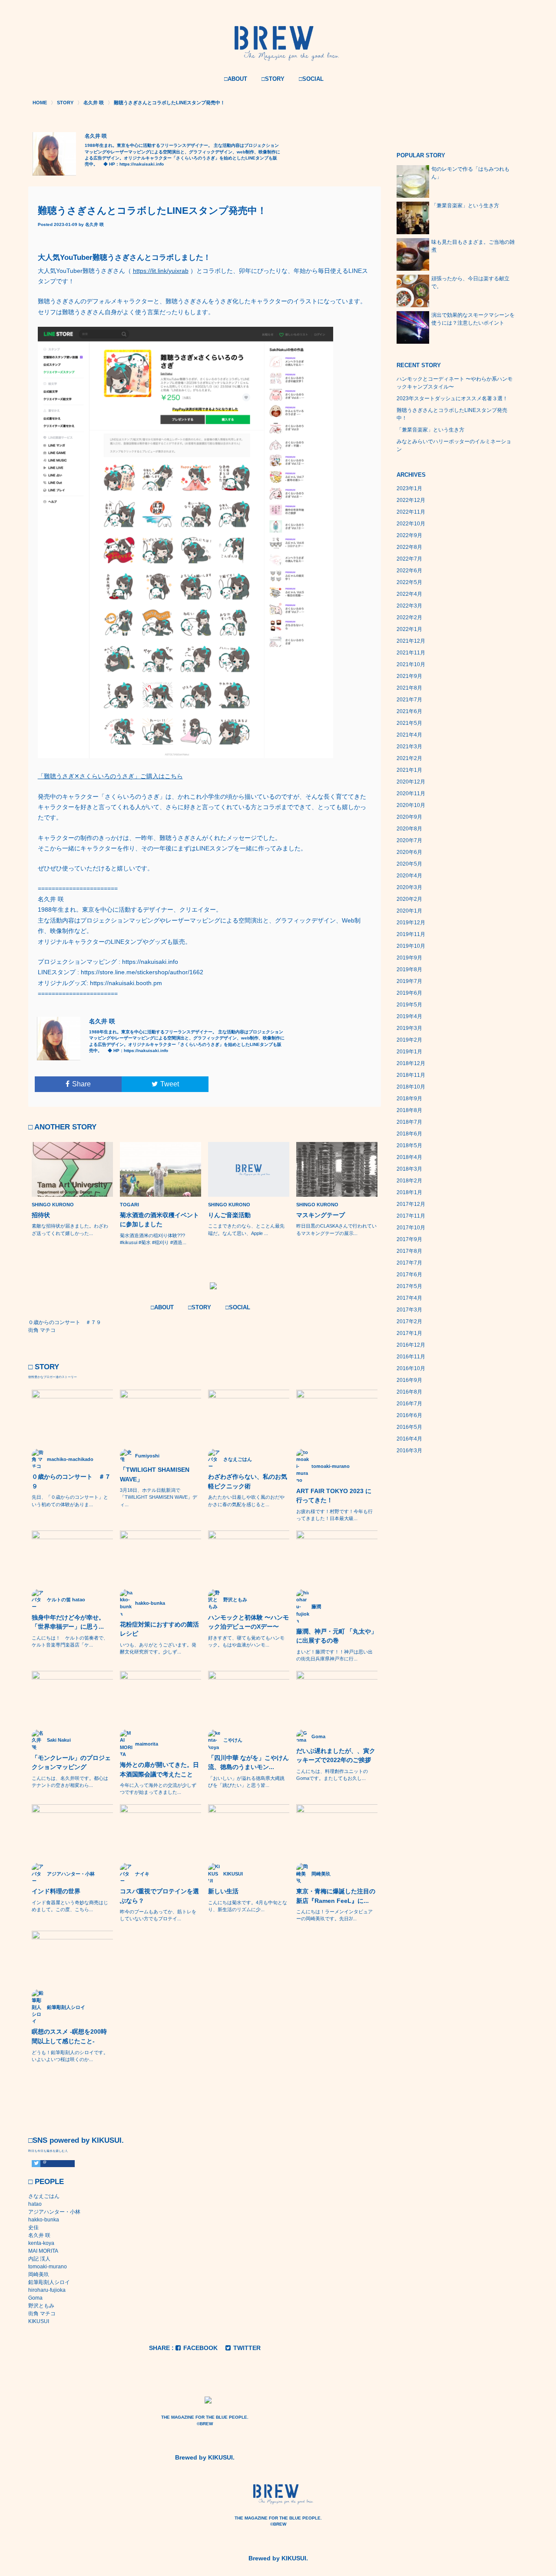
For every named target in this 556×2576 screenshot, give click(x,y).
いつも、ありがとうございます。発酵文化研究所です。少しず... (158, 1648)
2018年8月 (409, 1110)
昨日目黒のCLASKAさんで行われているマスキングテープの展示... (336, 1229)
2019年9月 (409, 958)
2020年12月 (411, 782)
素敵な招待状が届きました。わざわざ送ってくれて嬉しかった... (70, 1229)
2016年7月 (409, 1404)
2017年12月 (411, 1204)
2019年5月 (409, 1005)
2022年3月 (409, 606)
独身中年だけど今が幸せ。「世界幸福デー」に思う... (68, 1622)
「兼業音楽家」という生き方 (465, 206)
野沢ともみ (41, 2306)
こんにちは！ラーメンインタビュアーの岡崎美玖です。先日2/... (334, 1915)
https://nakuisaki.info (142, 164)
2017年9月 (409, 1239)
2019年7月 (409, 981)
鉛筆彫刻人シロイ (49, 2282)
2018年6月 (409, 1134)
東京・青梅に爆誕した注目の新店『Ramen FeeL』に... (336, 1896)
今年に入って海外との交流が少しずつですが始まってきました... (158, 1789)
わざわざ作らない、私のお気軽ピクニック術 (248, 1481)
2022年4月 (409, 594)
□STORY (273, 79)
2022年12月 (411, 500)
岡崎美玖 (39, 2274)
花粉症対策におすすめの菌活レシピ (159, 1629)
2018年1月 (409, 1192)
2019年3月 (409, 1028)
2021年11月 (411, 653)
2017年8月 (409, 1251)
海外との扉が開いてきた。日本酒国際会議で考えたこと (159, 1769)
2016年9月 (409, 1380)
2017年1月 (409, 1333)
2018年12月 (411, 1063)
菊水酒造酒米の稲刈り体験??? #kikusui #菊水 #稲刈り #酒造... (153, 1239)
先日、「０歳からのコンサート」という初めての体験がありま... (70, 1500)
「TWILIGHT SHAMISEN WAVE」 (155, 1474)
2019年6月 (409, 993)
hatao (35, 2204)
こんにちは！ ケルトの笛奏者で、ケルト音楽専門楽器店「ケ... (70, 1641)
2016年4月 (409, 1439)
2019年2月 (409, 1040)
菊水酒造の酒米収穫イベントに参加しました (159, 1220)
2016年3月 (409, 1451)
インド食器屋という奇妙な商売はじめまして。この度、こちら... (70, 1906)
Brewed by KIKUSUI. (205, 2457)
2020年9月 (409, 817)
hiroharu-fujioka (47, 2290)
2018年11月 (411, 1075)
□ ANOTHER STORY (62, 1127)
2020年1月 (409, 911)
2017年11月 (411, 1216)
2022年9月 (409, 535)
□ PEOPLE (46, 2182)
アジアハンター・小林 (54, 2212)
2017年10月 (411, 1228)
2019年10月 (411, 946)
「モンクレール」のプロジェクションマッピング (71, 1763)
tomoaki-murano (48, 2267)
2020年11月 (411, 793)
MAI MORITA (43, 2251)
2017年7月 (409, 1263)
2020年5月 (409, 864)
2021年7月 (409, 700)
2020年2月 (409, 899)
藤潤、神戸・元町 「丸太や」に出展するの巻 (337, 1636)
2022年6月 (409, 571)
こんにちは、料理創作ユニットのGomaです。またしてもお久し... (332, 1775)
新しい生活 (223, 1891)
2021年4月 (409, 735)
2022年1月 (409, 629)
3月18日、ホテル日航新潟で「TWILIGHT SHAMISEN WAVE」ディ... (159, 1497)
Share (81, 1084)
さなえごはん (44, 2196)
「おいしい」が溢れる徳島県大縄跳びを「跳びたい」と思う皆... (246, 1782)
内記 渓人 (39, 2259)
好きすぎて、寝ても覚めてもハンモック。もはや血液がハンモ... (246, 1641)
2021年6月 (409, 711)
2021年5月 (409, 723)
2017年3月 (409, 1310)
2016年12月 (411, 1345)
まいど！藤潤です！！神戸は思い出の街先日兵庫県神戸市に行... (334, 1655)
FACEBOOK (200, 2348)
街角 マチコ (42, 2314)
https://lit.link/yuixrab (161, 271)
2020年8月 (409, 829)
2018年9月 (409, 1099)
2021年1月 (409, 770)
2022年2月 (409, 617)
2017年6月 (409, 1275)
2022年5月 (409, 582)
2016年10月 (411, 1368)
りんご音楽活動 (229, 1215)
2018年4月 (409, 1157)
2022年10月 (411, 524)
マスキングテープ (321, 1215)
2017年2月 (409, 1321)
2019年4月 (409, 1016)
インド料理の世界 (56, 1891)
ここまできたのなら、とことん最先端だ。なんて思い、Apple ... (246, 1229)
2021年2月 (409, 758)
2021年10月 (411, 664)
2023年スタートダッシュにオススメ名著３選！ (452, 398)
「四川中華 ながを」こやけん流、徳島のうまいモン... (248, 1763)
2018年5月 (409, 1145)
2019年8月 (409, 969)
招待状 (41, 1215)
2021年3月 (409, 747)
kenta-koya (41, 2243)
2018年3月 (409, 1169)
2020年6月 (409, 852)
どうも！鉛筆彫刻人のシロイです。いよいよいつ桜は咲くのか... (70, 2056)
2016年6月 (409, 1415)
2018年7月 (409, 1122)
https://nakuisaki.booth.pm (126, 983)
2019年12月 (411, 923)
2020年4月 (409, 876)
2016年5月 (409, 1427)
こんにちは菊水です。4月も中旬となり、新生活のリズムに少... (248, 1906)
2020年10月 (411, 805)
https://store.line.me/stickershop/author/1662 (142, 972)
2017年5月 (409, 1286)
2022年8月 (409, 547)
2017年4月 (409, 1298)
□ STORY (44, 1367)
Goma (35, 2298)
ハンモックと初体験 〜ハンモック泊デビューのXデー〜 (248, 1622)
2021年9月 (409, 676)
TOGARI (129, 1205)
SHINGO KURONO (53, 1205)
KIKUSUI (39, 2321)
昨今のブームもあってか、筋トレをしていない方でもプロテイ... (158, 1915)
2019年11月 (411, 934)
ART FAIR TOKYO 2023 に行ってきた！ (334, 1496)
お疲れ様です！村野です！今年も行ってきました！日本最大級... (334, 1515)
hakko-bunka (44, 2220)
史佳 (33, 2227)
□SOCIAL (311, 79)
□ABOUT (236, 79)
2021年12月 (411, 641)
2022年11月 (411, 512)
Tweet (170, 1084)
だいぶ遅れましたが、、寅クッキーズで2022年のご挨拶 (336, 1756)
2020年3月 (409, 887)
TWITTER (247, 2348)
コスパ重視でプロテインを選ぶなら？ (159, 1896)
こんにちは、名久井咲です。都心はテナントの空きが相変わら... (70, 1782)
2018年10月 (411, 1087)
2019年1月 (409, 1052)
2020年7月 (409, 840)
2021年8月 (409, 688)
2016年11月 (411, 1357)
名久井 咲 (94, 224)
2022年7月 (409, 559)
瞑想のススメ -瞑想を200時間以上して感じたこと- (69, 2036)
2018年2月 (409, 1181)
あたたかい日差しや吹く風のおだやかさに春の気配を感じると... (246, 1500)
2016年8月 (409, 1392)
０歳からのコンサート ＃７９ (71, 1481)
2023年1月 (409, 488)
